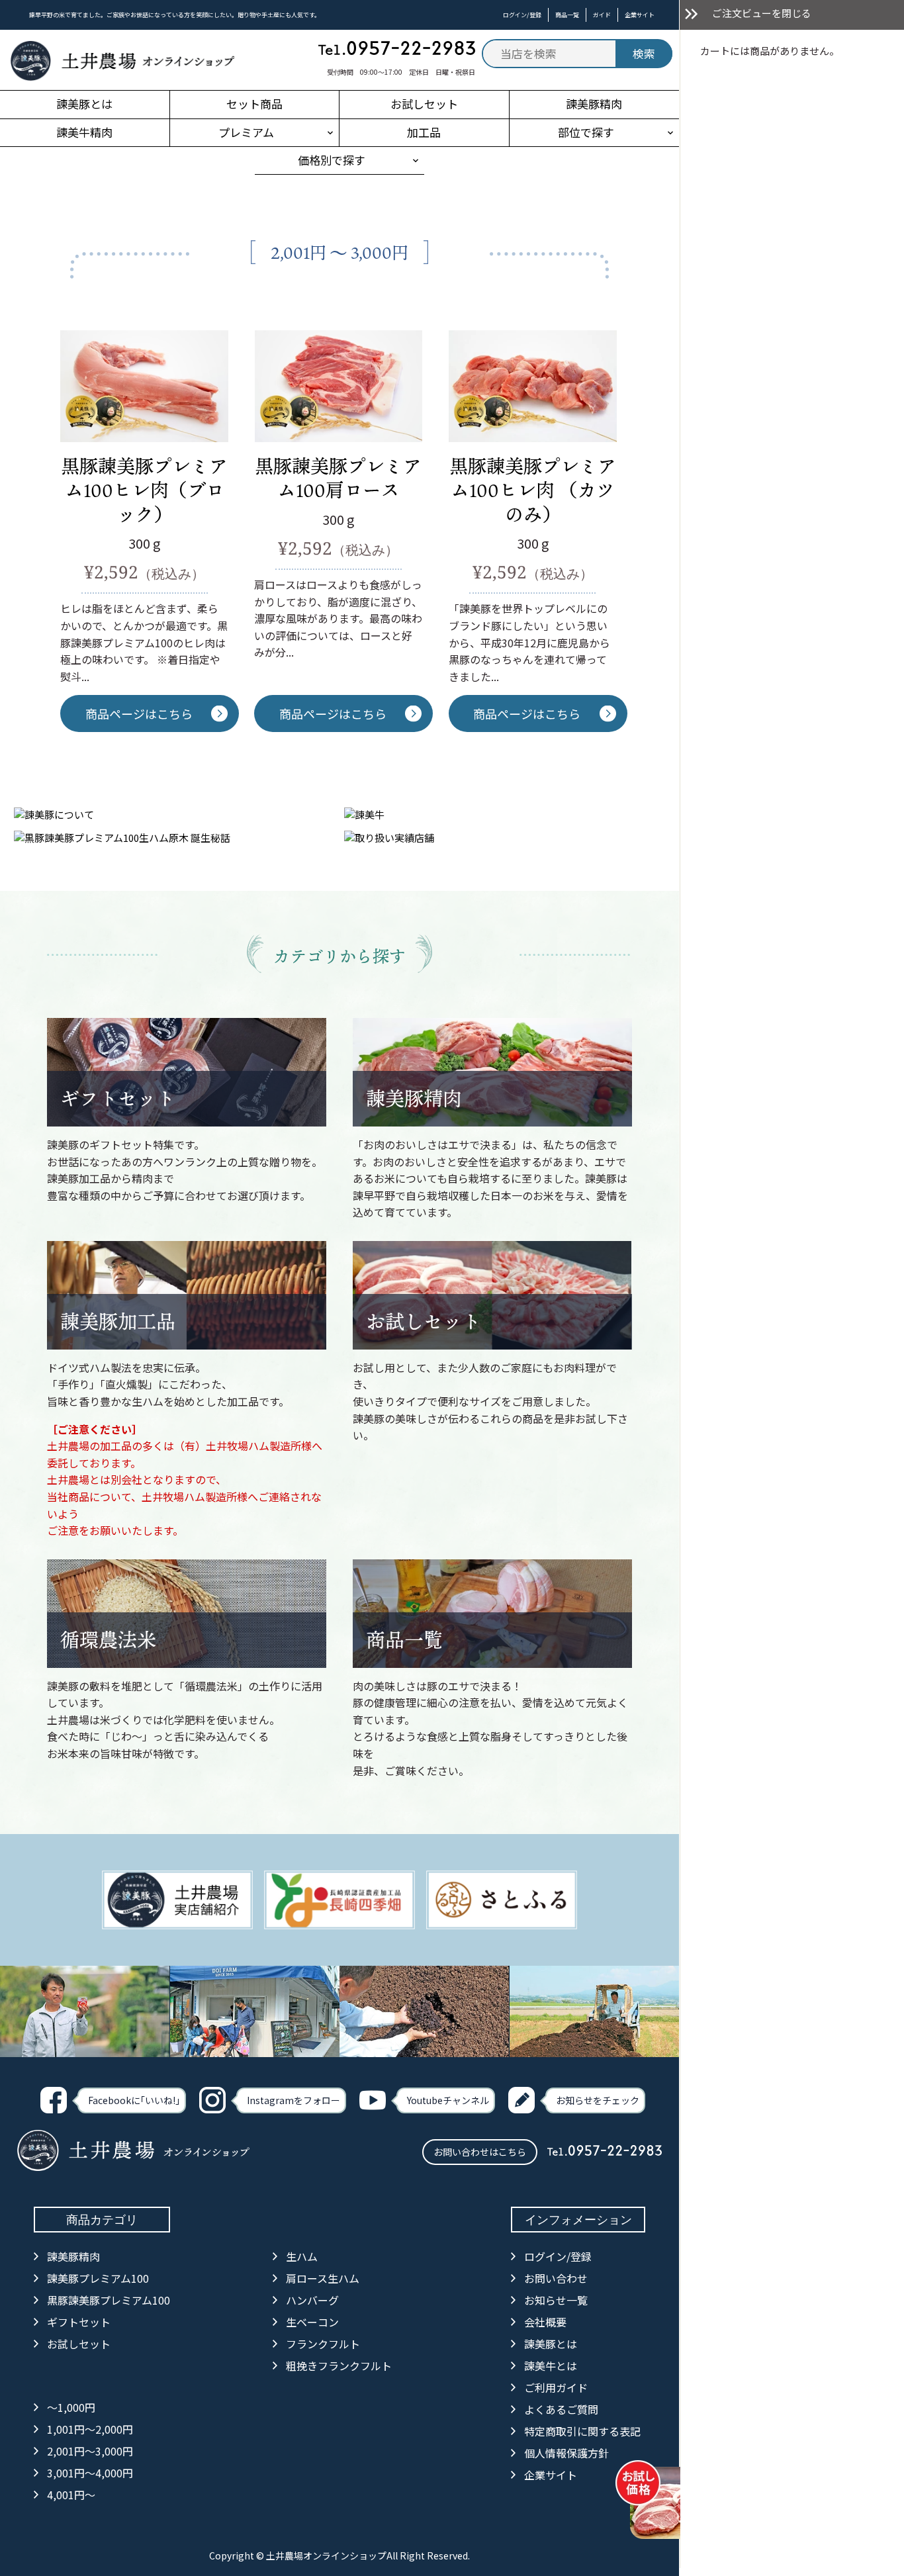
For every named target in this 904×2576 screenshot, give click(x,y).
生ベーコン (312, 2322)
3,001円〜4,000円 (90, 2473)
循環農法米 (108, 1640)
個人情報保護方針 (566, 2453)
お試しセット (424, 1321)
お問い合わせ (556, 2278)
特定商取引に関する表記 (582, 2431)
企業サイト (640, 15)
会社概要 (545, 2322)
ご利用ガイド (556, 2387)
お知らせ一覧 (556, 2300)
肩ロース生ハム (323, 2278)
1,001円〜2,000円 (90, 2429)
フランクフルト (323, 2344)
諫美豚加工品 (118, 1321)
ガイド (602, 15)
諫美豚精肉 (414, 1098)
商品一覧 (567, 15)
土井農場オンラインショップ (326, 2555)
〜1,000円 (71, 2407)
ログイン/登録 (522, 15)
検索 (644, 53)
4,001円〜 (71, 2495)
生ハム (302, 2256)
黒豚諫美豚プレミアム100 (109, 2300)
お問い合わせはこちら (480, 2152)
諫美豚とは (551, 2344)
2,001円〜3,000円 (90, 2451)
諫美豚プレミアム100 (98, 2278)
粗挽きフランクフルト (339, 2366)
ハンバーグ (312, 2300)
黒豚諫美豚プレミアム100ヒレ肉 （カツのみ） (533, 489)
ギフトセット (118, 1098)
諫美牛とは (551, 2366)
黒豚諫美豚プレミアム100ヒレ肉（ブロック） (144, 489)
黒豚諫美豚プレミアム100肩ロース (338, 477)
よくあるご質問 (561, 2409)
